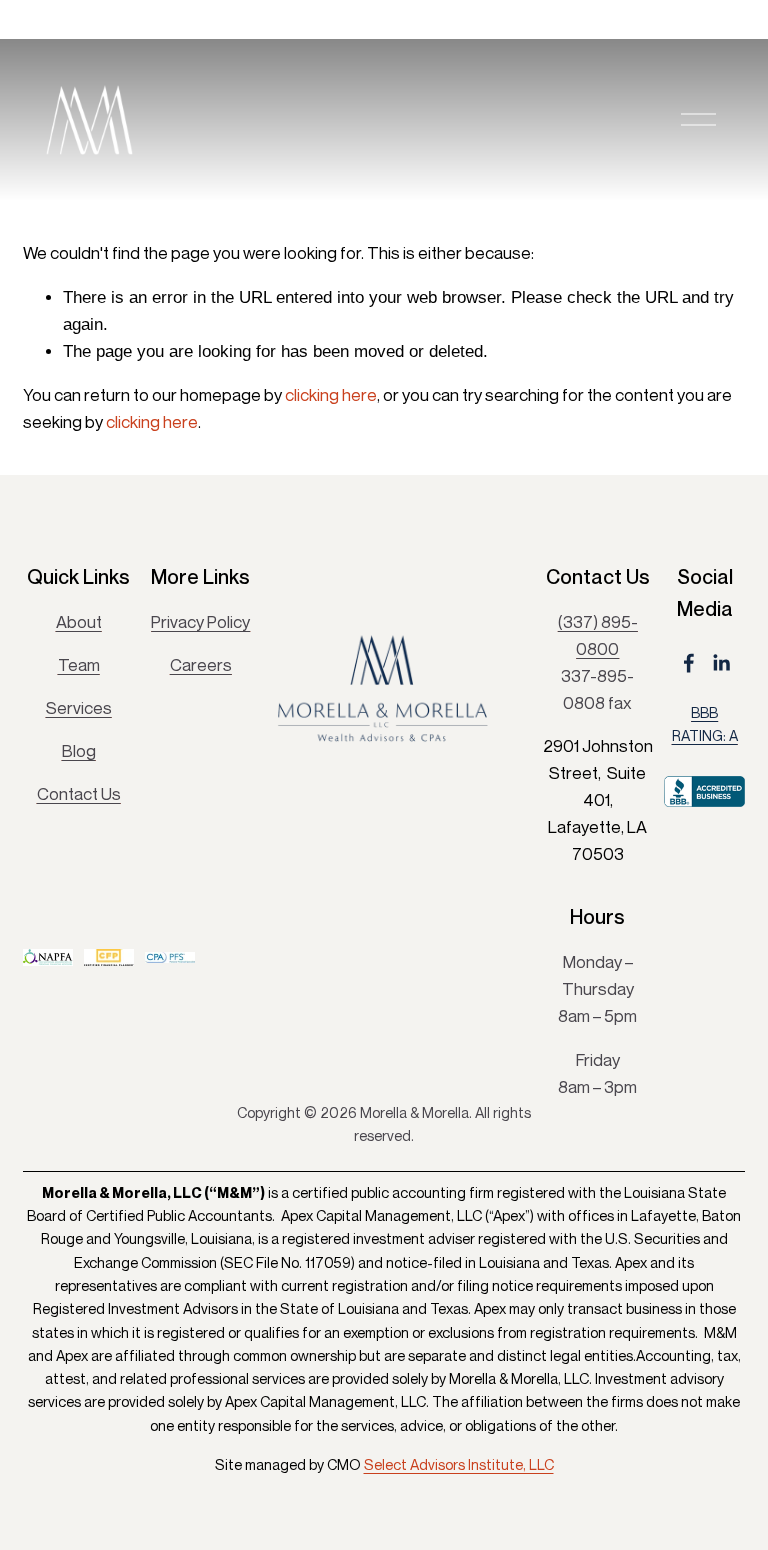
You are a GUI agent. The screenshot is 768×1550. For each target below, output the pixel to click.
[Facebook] (689, 663)
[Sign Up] (465, 918)
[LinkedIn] (721, 663)
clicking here (331, 395)
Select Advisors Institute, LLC (459, 1464)
